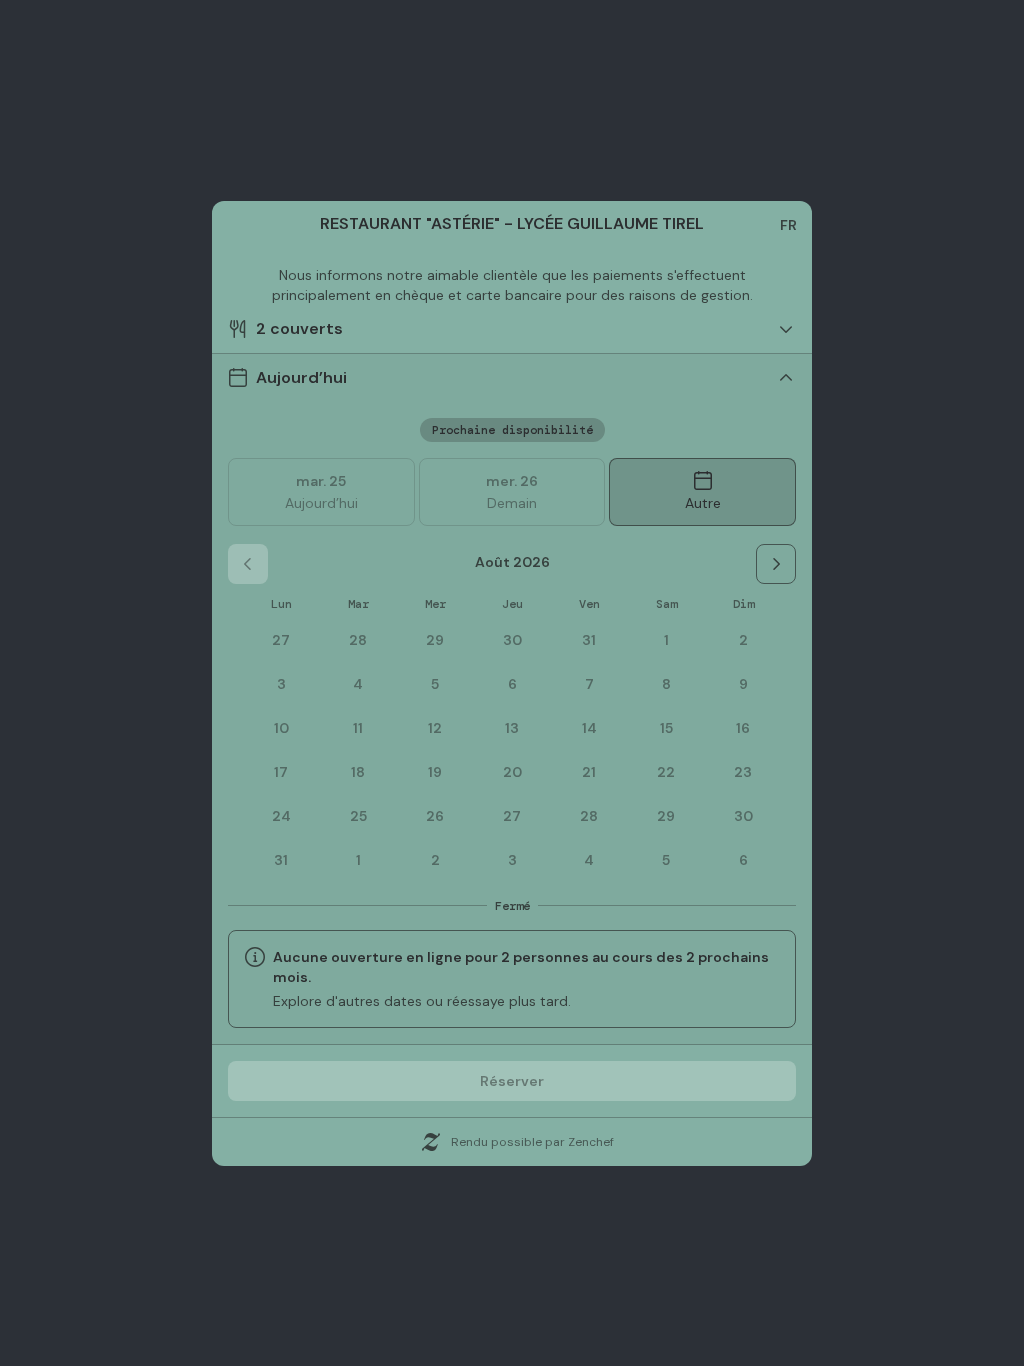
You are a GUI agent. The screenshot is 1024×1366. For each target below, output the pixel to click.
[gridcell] (666, 640)
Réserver (512, 1081)
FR (788, 225)
